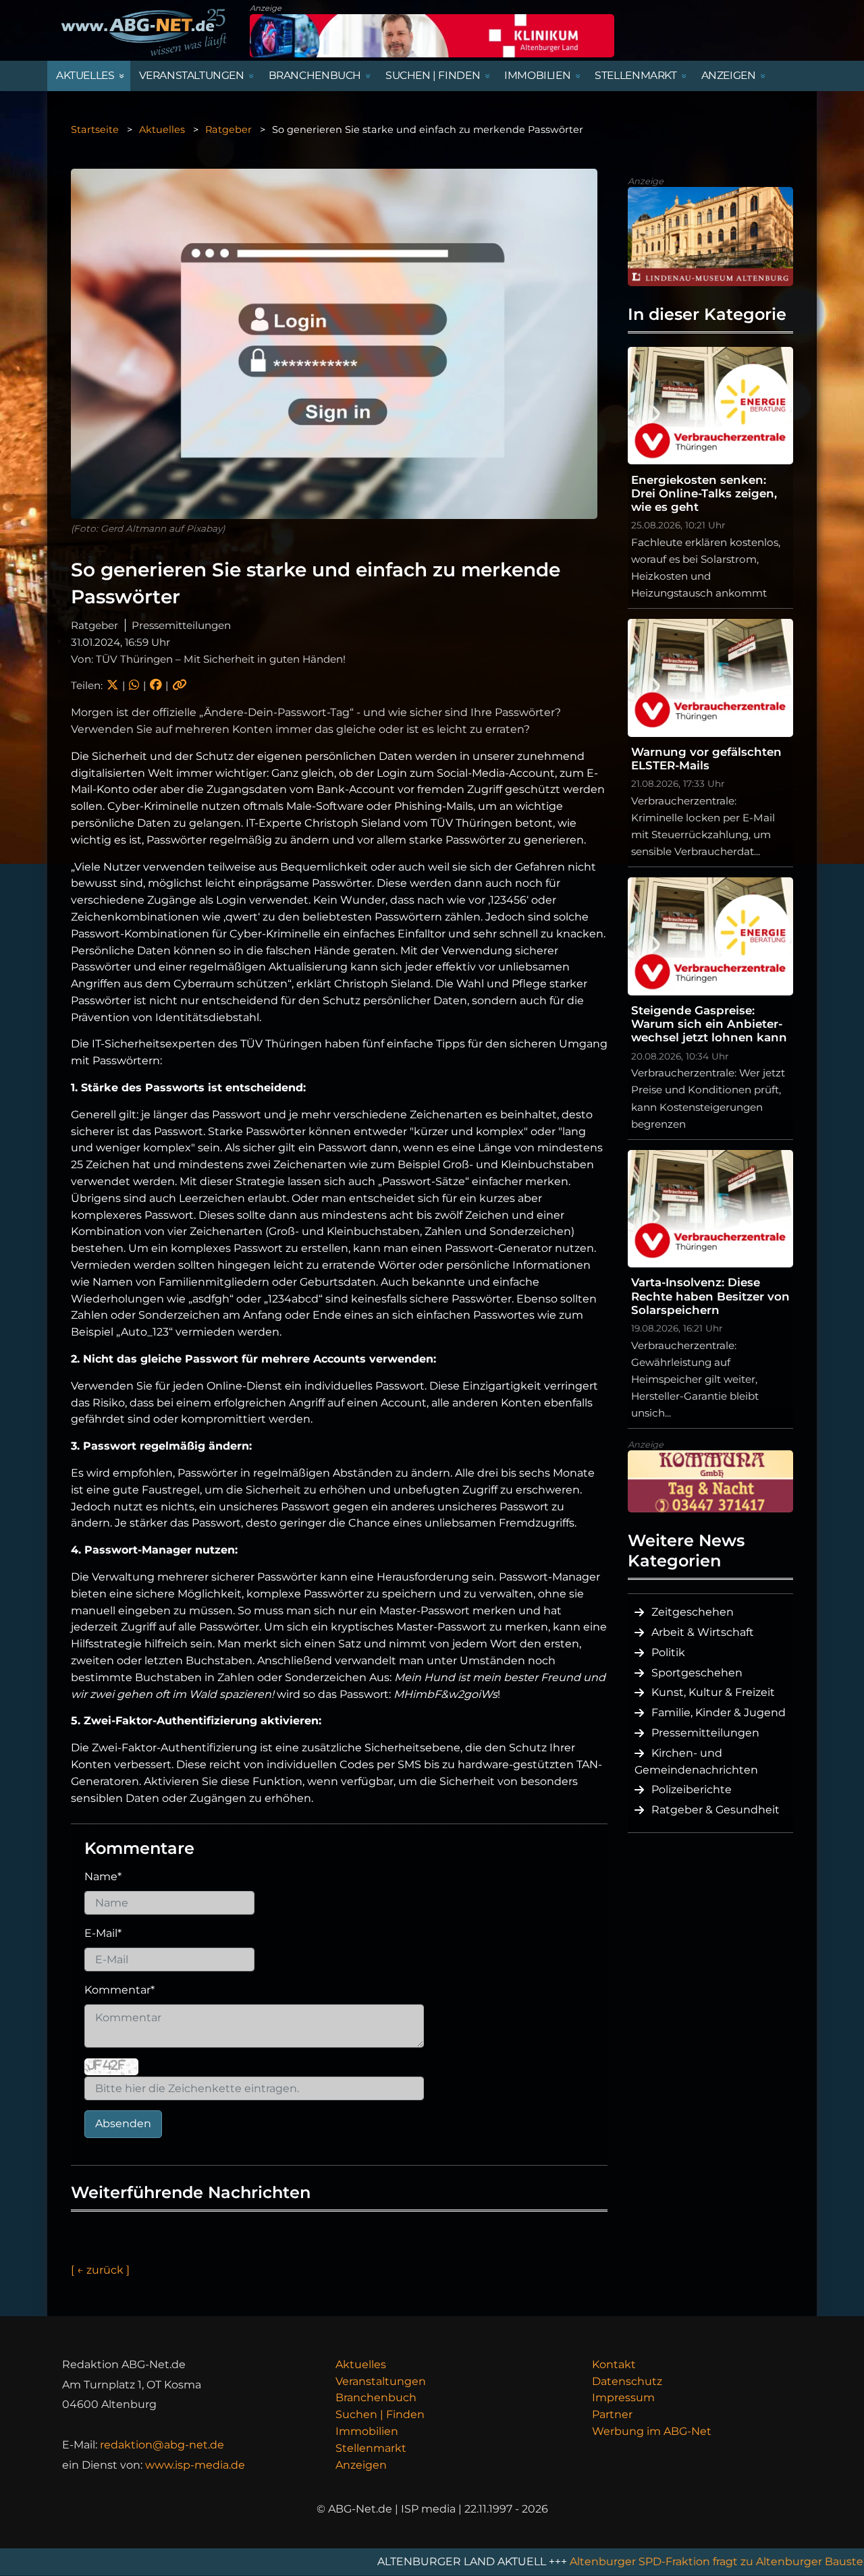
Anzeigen (361, 2465)
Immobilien (367, 2431)
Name (103, 1876)
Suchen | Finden (380, 2414)
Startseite (95, 130)
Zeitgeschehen (693, 1612)
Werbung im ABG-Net (652, 2431)
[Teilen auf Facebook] (156, 685)
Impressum (623, 2397)
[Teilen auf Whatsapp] (134, 685)
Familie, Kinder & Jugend (719, 1712)
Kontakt (614, 2364)
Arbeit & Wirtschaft (703, 1632)
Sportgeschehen (697, 1673)
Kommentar (119, 1990)
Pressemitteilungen (705, 1733)
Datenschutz (627, 2381)
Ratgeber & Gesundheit (715, 1810)
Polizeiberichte (692, 1789)
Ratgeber (228, 130)
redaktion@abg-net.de (162, 2445)
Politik (668, 1652)
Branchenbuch (376, 2397)
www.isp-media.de (195, 2465)
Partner (612, 2414)
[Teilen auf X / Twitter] (112, 685)
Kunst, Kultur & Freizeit (713, 1692)
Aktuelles (162, 130)
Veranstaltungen (381, 2381)
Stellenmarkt (371, 2448)
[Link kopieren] (180, 685)
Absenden (123, 2123)
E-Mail (103, 1933)
